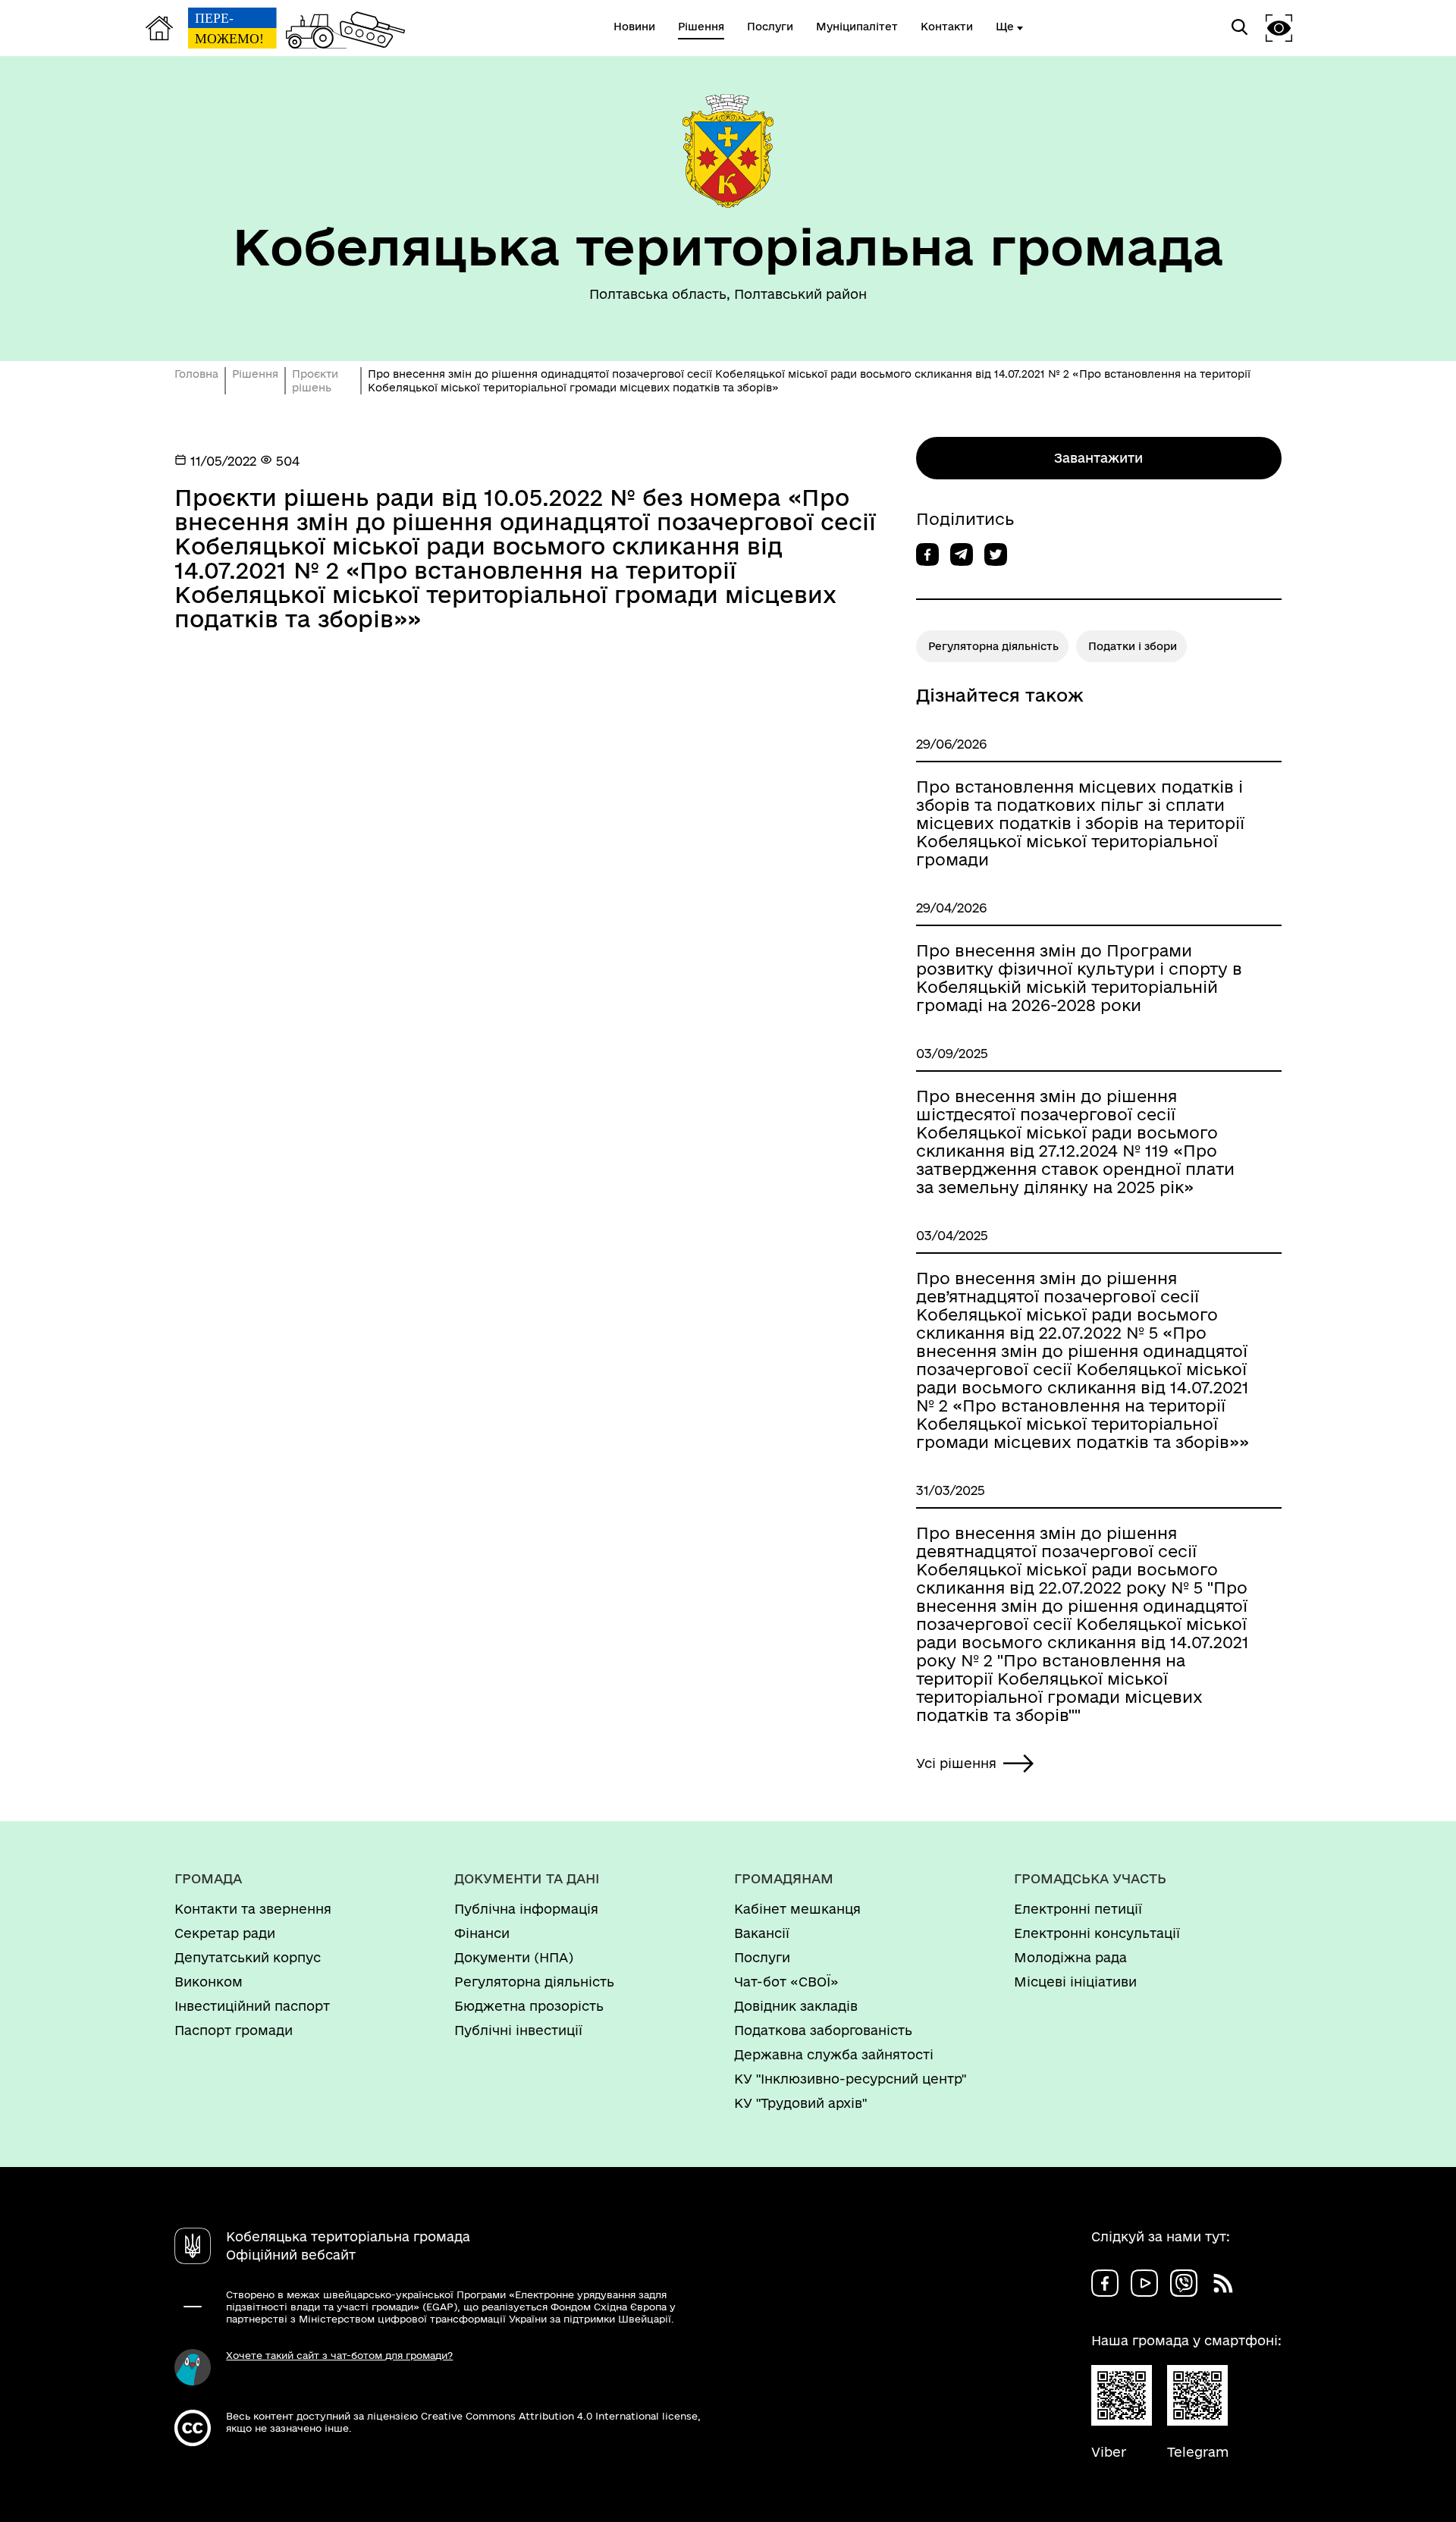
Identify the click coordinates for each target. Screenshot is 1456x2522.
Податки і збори (1133, 646)
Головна (196, 374)
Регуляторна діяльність (993, 646)
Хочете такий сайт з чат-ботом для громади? (339, 2355)
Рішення (255, 374)
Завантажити (1098, 458)
